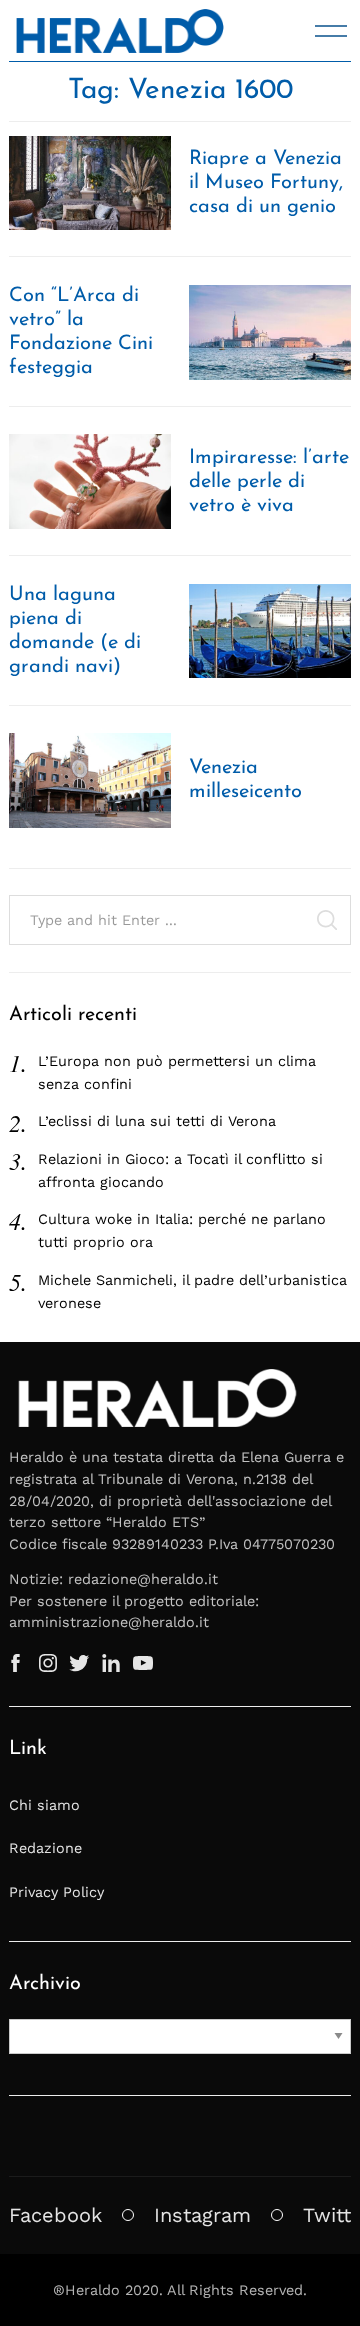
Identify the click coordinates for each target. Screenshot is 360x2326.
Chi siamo (44, 1805)
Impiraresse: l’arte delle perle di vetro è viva (269, 482)
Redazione (45, 1848)
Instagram (202, 2215)
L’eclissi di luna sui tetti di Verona (157, 1121)
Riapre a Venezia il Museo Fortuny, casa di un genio (266, 183)
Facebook (55, 2215)
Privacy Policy (56, 1892)
